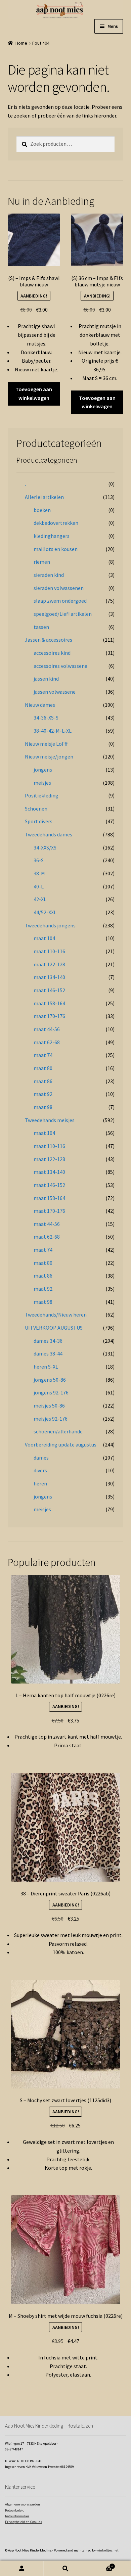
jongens (43, 770)
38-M (39, 873)
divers (40, 1470)
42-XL (40, 899)
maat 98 (43, 1107)
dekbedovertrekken (56, 523)
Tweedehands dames (49, 834)
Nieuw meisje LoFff (46, 744)
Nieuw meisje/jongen (49, 756)
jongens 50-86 (50, 1380)
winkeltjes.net (107, 2550)
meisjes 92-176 (51, 1419)
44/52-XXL (45, 912)
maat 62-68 (47, 1042)
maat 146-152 (49, 990)
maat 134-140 (49, 977)
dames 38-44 (48, 1353)
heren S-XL (46, 1367)
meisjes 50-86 (49, 1406)
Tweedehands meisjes (50, 1120)
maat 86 (43, 1081)
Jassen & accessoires (49, 640)
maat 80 (43, 1068)
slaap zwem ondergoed (60, 601)
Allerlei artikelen (44, 497)
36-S (39, 860)
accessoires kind (52, 653)
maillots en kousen (56, 549)
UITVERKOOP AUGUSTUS (54, 1328)
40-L (39, 886)
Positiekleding (42, 795)
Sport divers (39, 821)
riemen (42, 562)
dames (41, 1458)
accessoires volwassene (60, 666)
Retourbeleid (15, 2510)
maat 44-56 (47, 1029)
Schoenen (36, 809)
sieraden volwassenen (59, 588)
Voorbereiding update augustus (61, 1444)
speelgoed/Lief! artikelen (63, 614)
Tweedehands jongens (50, 925)
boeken (42, 510)
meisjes (42, 783)
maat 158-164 (49, 1003)
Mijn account (22, 2568)
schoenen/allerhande (58, 1431)
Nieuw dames (40, 705)
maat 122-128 (49, 964)
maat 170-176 (49, 1016)
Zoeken (65, 2568)
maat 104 (44, 938)
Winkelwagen (100, 2565)
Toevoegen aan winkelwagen (34, 394)
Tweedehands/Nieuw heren (56, 1315)
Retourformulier (17, 2516)
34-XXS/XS (45, 847)
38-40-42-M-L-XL (53, 731)
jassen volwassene (55, 692)
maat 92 (43, 1094)
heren (40, 1483)
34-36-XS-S (46, 718)
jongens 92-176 (51, 1392)
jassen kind (46, 679)
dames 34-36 (48, 1341)
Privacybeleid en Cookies (24, 2522)
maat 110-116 (49, 951)
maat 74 (43, 1055)
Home (21, 43)
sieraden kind (49, 575)
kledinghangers (52, 536)
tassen (41, 627)
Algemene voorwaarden (23, 2504)
